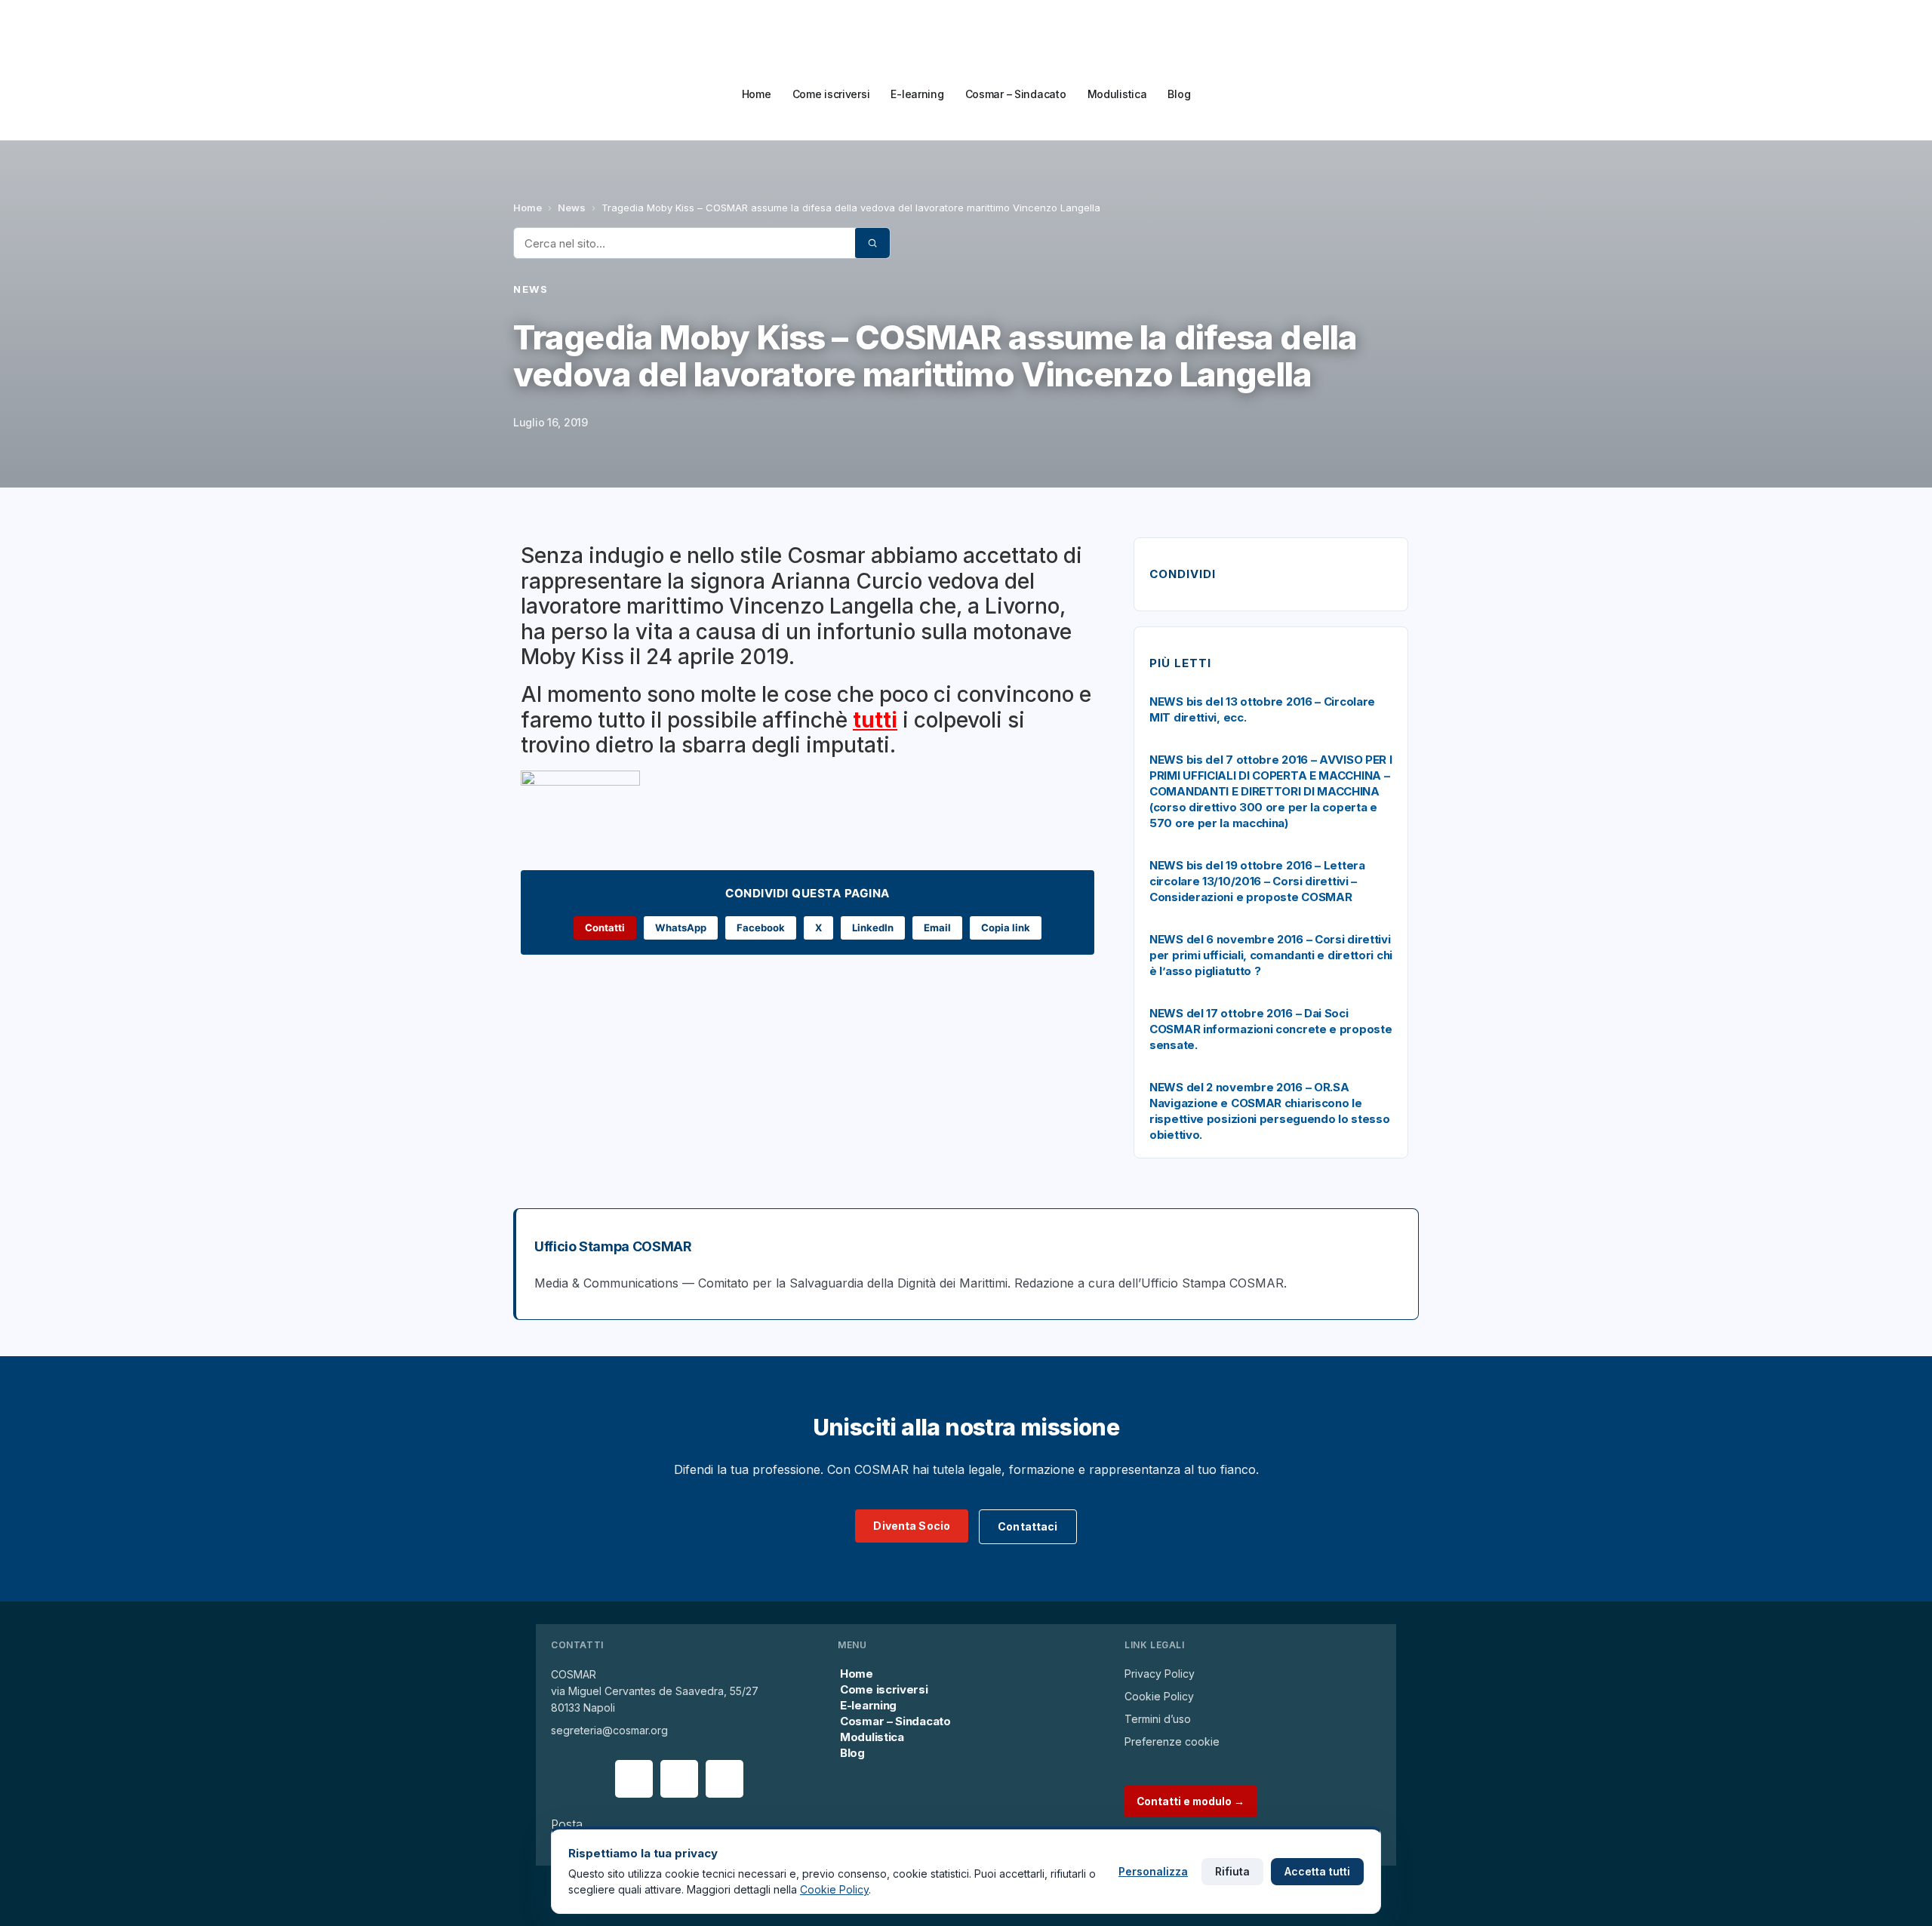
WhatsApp (681, 928)
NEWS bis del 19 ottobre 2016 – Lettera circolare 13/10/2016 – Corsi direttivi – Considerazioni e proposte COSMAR (1257, 881)
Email (937, 928)
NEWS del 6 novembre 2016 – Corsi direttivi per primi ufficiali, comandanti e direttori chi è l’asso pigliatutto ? (1271, 955)
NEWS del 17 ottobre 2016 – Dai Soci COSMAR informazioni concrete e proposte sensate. (1271, 1029)
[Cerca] (872, 243)
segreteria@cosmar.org (609, 1730)
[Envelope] (679, 1779)
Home (757, 94)
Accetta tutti (1317, 1871)
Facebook (761, 928)
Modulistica (1117, 94)
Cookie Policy (1159, 1696)
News (572, 208)
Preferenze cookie (1172, 1741)
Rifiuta (1232, 1871)
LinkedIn (873, 928)
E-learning (917, 94)
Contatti (605, 928)
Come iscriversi (831, 94)
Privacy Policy (1160, 1674)
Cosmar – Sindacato (1016, 94)
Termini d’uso (1158, 1719)
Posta (567, 1824)
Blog (1179, 94)
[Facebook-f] (634, 1779)
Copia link (1006, 928)
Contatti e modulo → (1191, 1801)
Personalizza (1153, 1871)
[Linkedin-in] (724, 1779)
